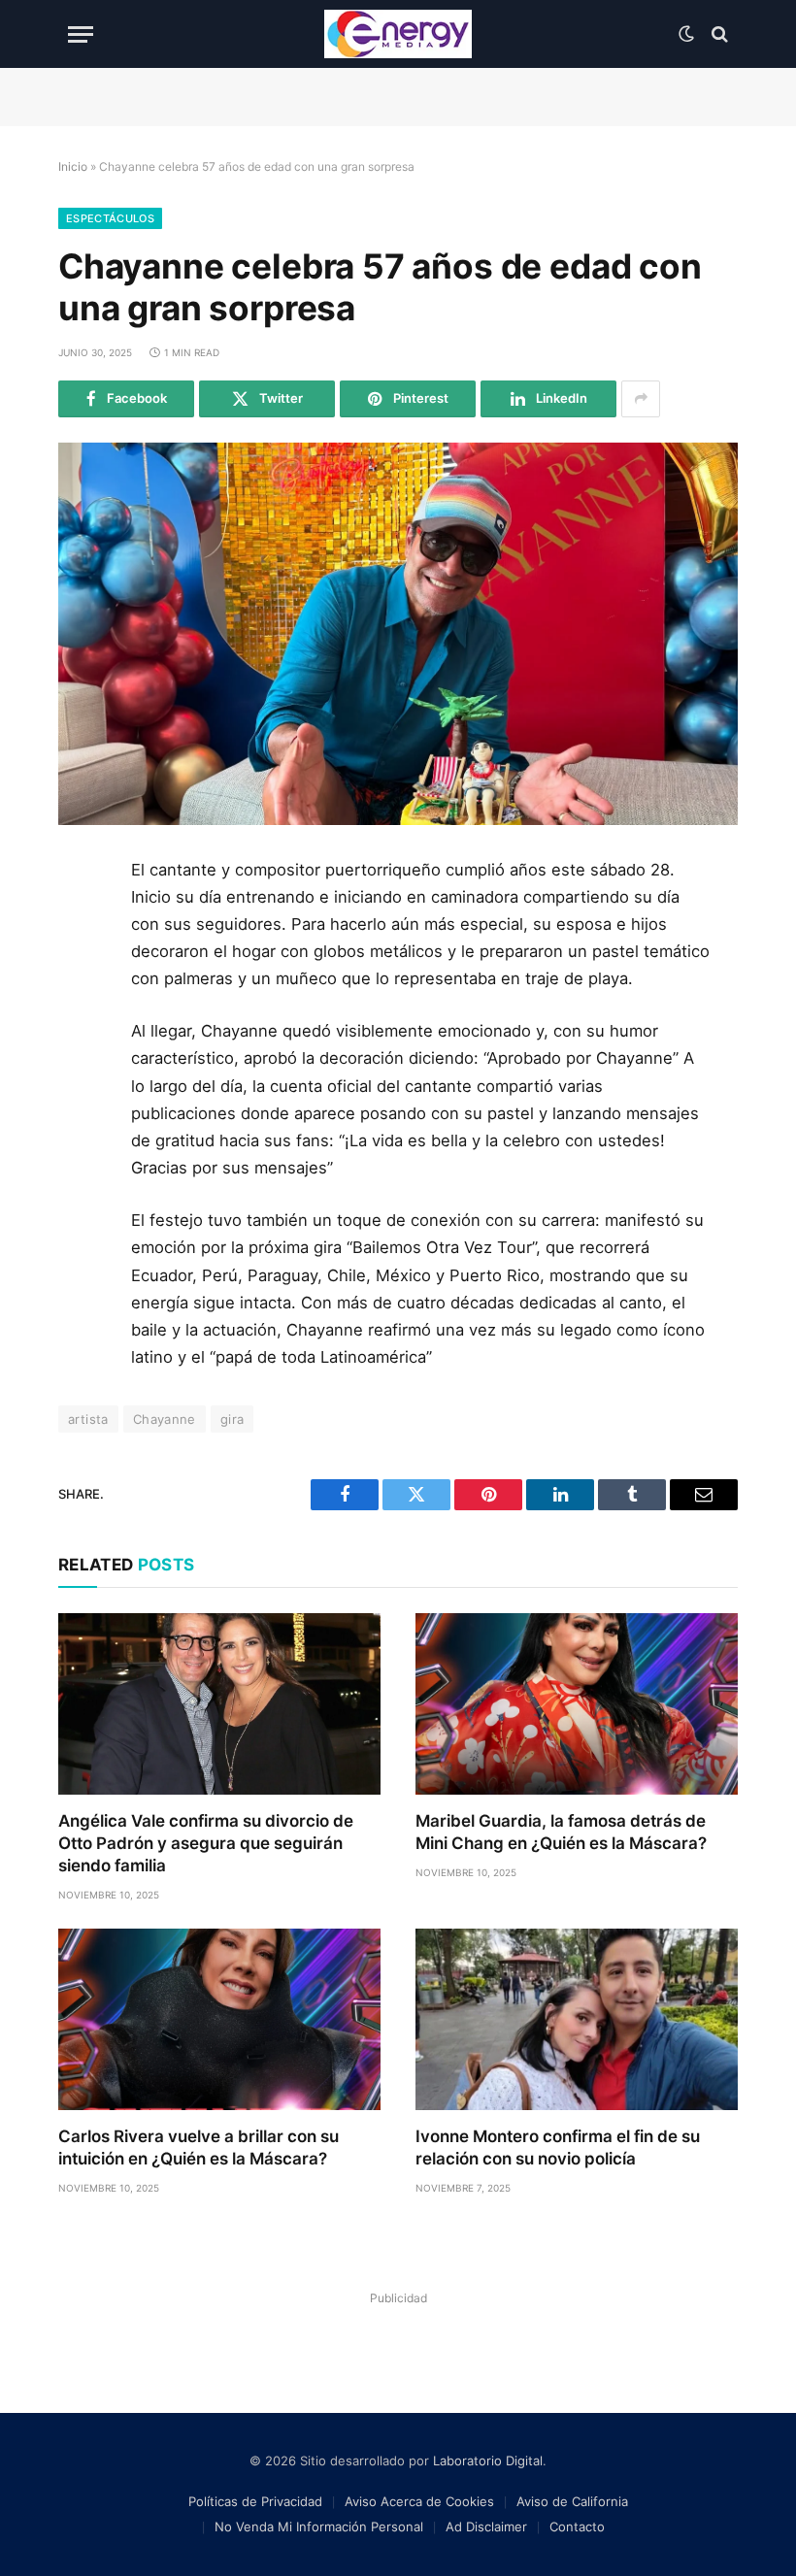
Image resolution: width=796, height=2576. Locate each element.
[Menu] (81, 34)
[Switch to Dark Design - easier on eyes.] (686, 34)
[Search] (718, 34)
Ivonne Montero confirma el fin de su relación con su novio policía (558, 2147)
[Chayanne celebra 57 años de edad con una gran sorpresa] (398, 634)
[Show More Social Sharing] (641, 399)
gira (232, 1419)
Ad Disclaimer (486, 2526)
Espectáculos (110, 218)
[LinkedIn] (81, 1010)
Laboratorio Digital (488, 2460)
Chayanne (165, 1419)
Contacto (577, 2526)
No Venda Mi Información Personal (319, 2526)
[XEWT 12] (398, 34)
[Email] (81, 1098)
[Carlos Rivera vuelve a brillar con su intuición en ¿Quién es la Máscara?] (219, 2019)
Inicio (73, 166)
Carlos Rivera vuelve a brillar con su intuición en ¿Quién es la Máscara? (199, 2147)
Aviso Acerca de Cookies (419, 2501)
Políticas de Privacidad (255, 2501)
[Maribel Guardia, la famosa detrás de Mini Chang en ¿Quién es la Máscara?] (577, 1704)
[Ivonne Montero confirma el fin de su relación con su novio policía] (577, 2019)
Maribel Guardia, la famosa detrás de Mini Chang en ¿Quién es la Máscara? (561, 1832)
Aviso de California (572, 2501)
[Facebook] (81, 923)
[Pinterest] (81, 1054)
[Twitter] (81, 967)
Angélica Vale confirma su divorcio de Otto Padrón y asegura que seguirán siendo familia (206, 1843)
